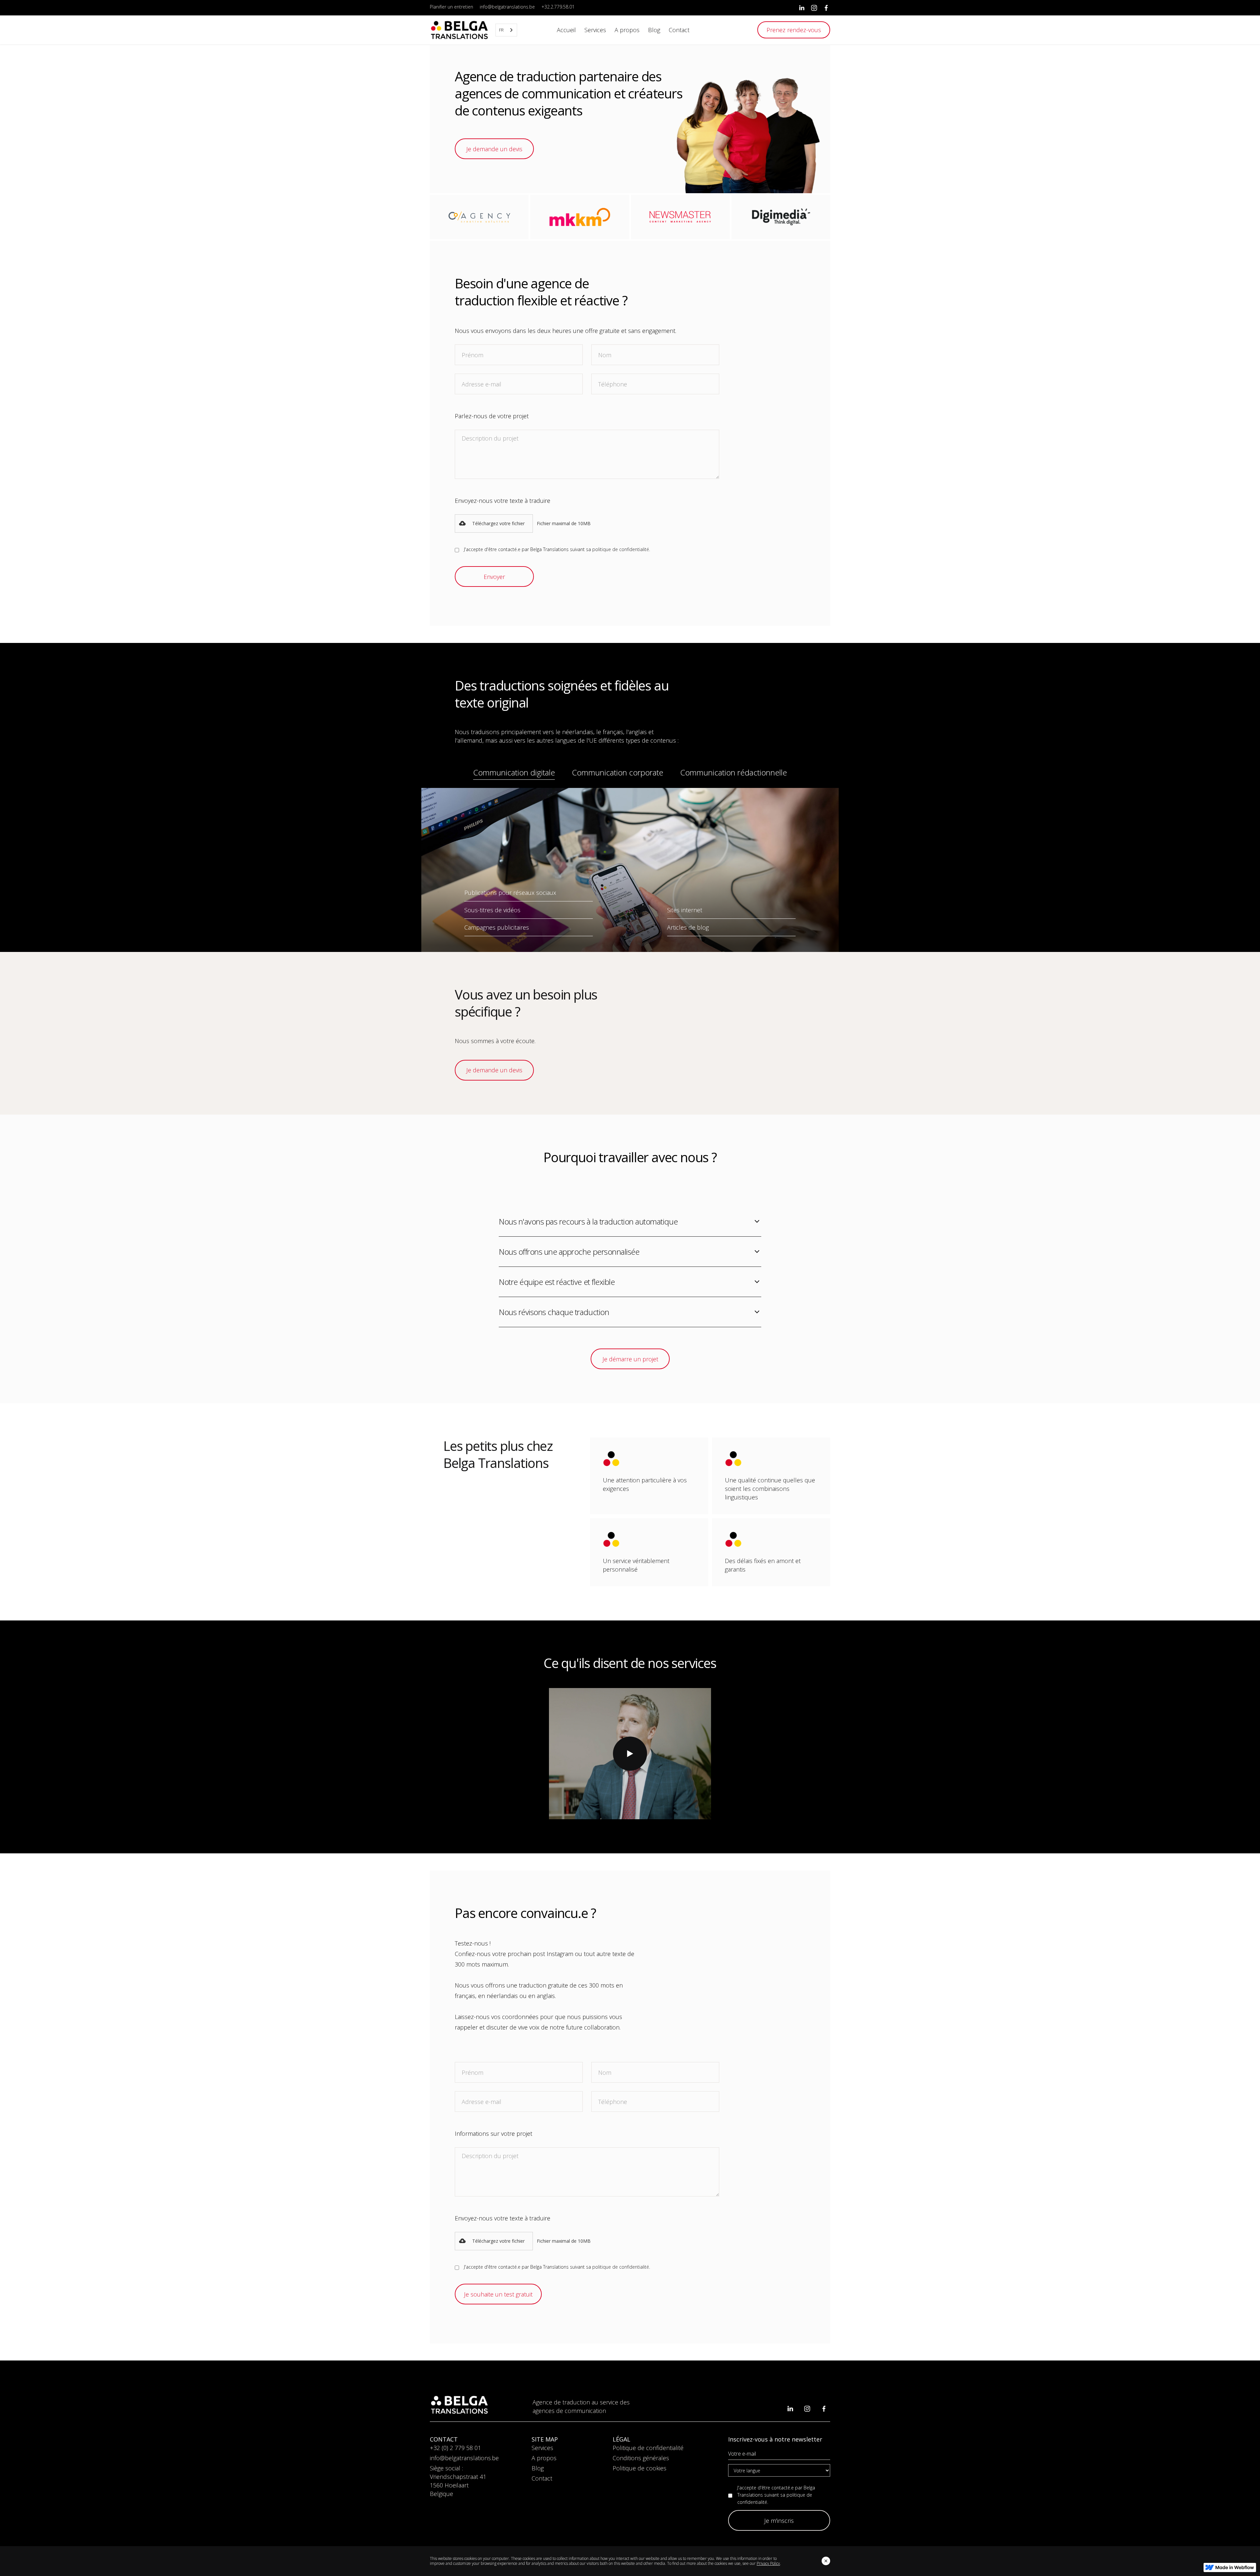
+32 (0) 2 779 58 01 (455, 2448)
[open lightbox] (630, 1754)
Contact (542, 2478)
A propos (544, 2458)
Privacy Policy (768, 2563)
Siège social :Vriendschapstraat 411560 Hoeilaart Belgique (458, 2481)
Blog (538, 2468)
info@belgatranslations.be (507, 7)
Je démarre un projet (630, 1359)
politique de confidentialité (621, 549)
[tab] (514, 774)
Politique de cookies (640, 2468)
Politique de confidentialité (648, 2448)
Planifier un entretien (451, 7)
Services (542, 2448)
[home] (459, 30)
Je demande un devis (494, 149)
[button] (494, 524)
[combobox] (506, 30)
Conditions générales (641, 2458)
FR (501, 30)
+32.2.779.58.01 (558, 7)
